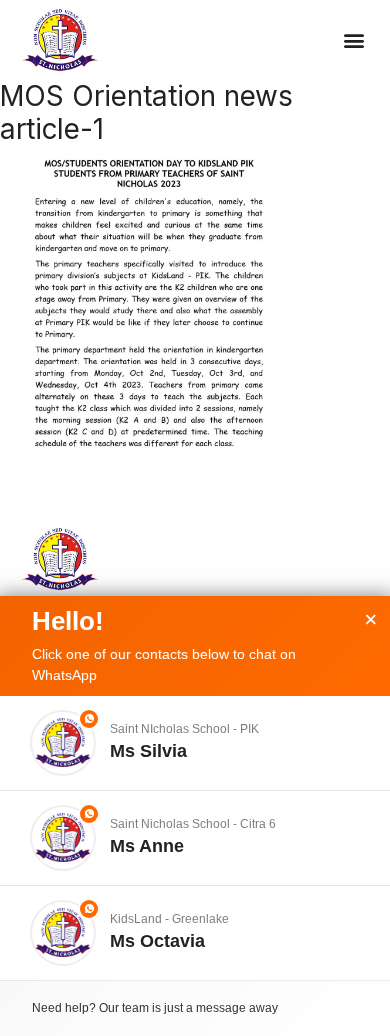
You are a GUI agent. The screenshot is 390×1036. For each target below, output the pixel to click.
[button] (354, 40)
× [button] (371, 620)
